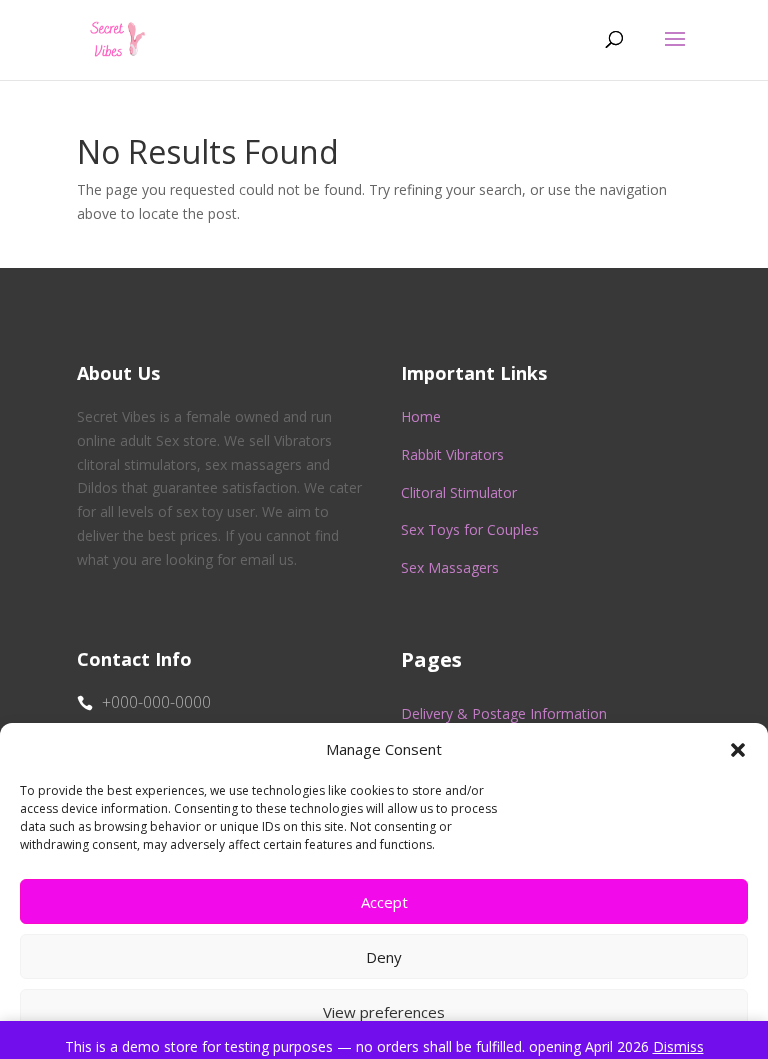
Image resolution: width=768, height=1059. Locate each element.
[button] (738, 750)
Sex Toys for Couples (470, 529)
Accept (384, 902)
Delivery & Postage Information (504, 713)
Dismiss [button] (678, 1046)
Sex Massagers (450, 567)
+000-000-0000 (156, 702)
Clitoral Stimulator (459, 492)
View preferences (384, 1012)
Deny (384, 957)
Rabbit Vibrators (452, 454)
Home (421, 416)
